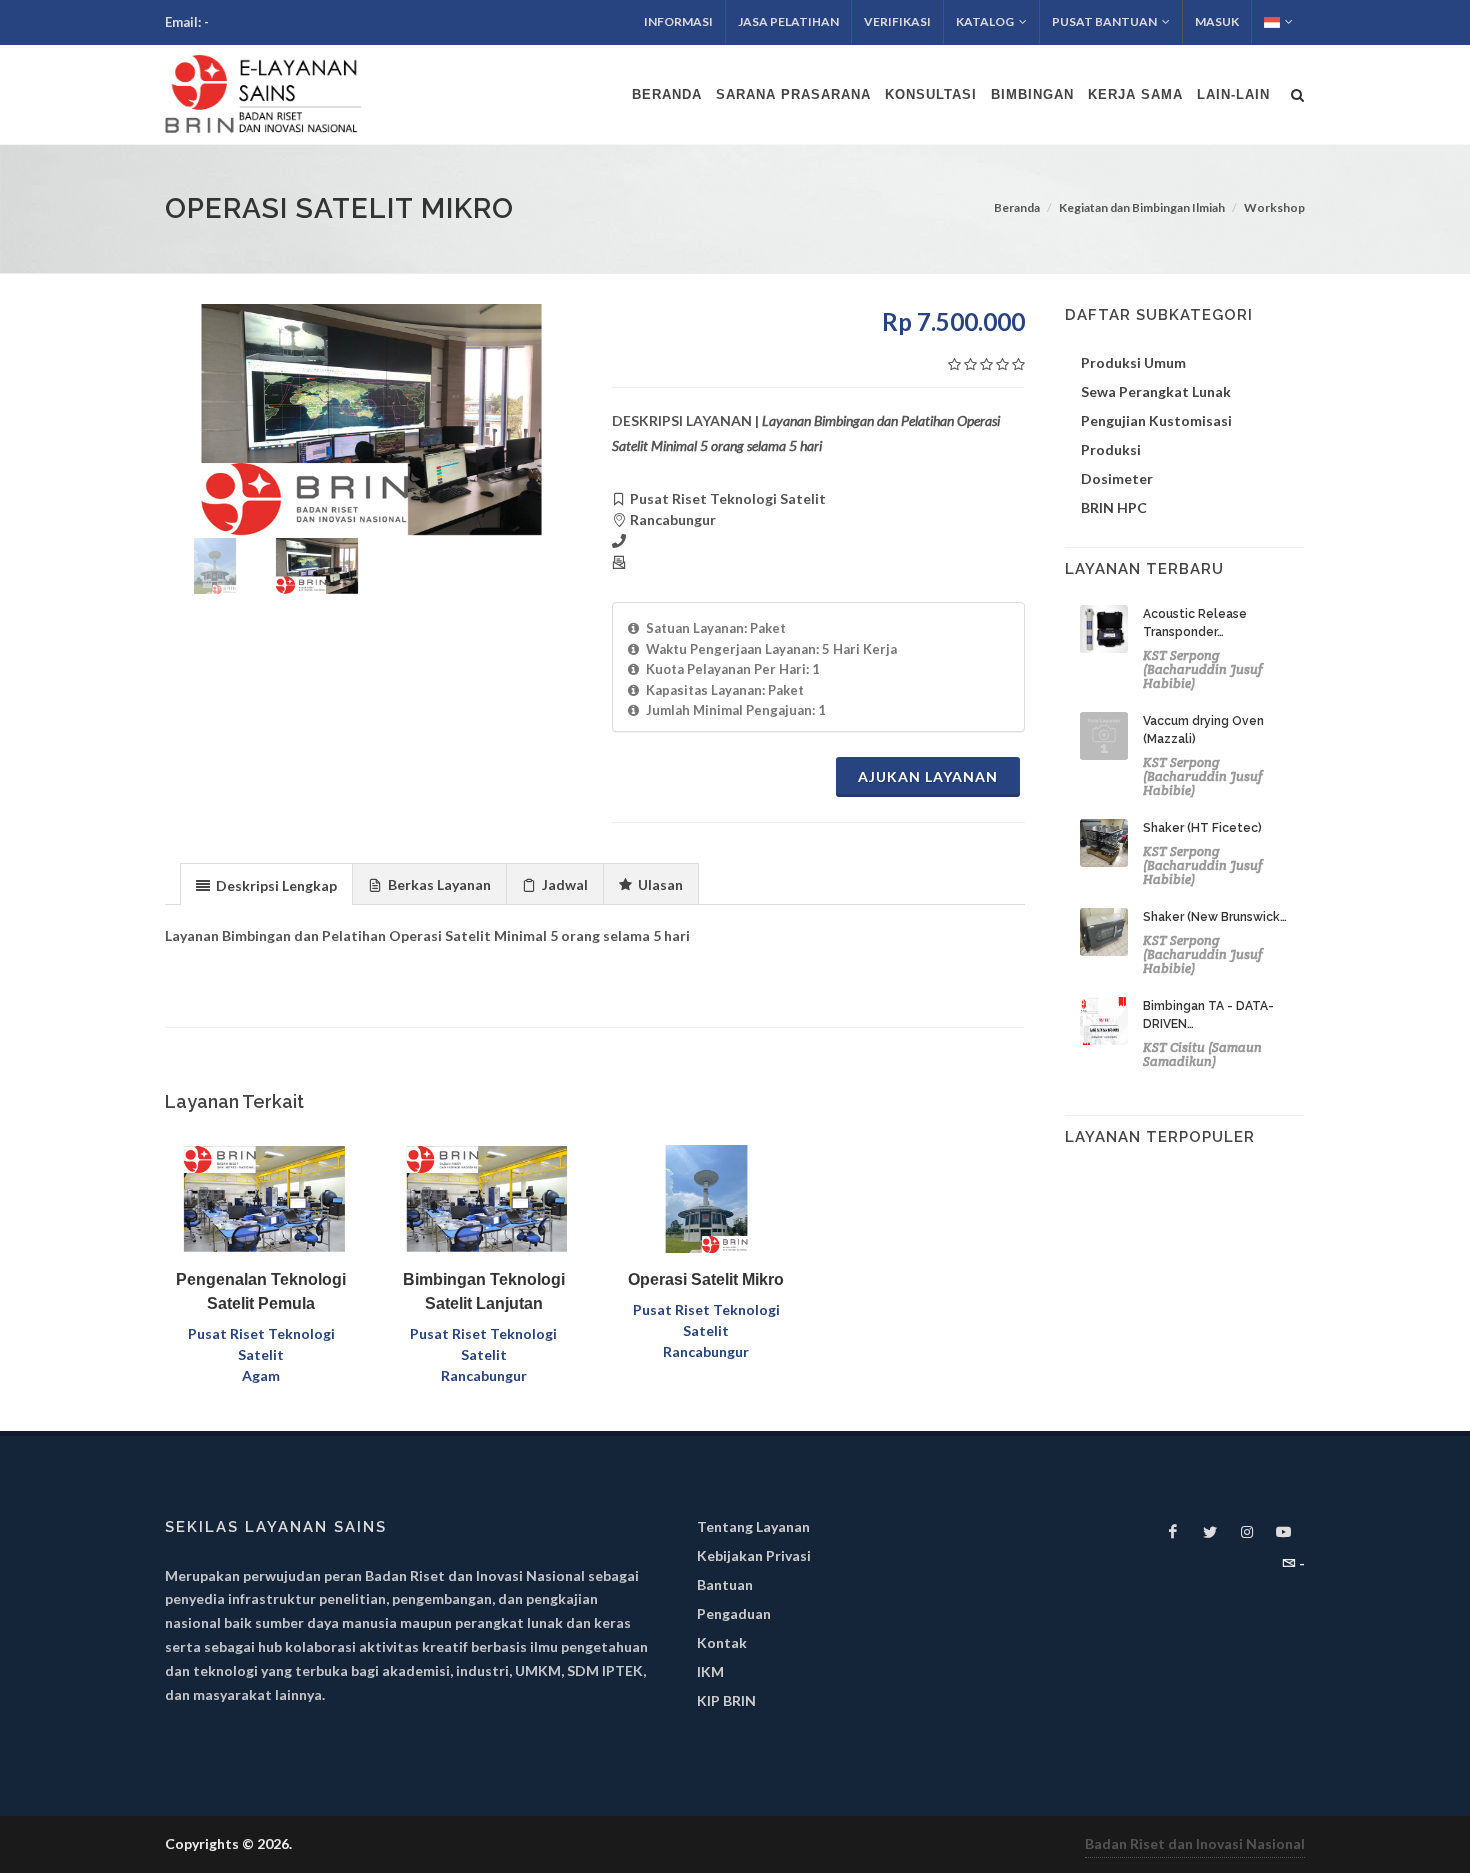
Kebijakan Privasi (754, 1555)
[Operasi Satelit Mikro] (371, 420)
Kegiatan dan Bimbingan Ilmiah (1142, 207)
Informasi (678, 21)
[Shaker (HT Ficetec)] (1104, 843)
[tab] (266, 883)
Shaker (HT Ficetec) (1202, 828)
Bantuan (725, 1584)
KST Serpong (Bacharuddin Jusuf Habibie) (1203, 669)
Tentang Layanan (753, 1526)
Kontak (722, 1642)
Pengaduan (734, 1613)
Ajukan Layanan (928, 776)
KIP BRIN (726, 1700)
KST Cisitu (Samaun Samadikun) (1202, 1054)
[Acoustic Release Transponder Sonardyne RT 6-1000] (1104, 629)
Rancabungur (484, 1375)
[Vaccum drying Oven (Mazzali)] (1104, 736)
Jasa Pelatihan (788, 21)
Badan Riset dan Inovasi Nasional (1195, 1843)
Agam (261, 1375)
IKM (710, 1671)
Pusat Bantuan (1104, 21)
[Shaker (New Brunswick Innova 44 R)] (1104, 932)
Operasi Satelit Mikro (706, 1279)
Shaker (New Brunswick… (1215, 917)
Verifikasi (897, 21)
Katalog (985, 21)
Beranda (1017, 207)
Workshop (1274, 207)
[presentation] (266, 885)
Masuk (1217, 21)
